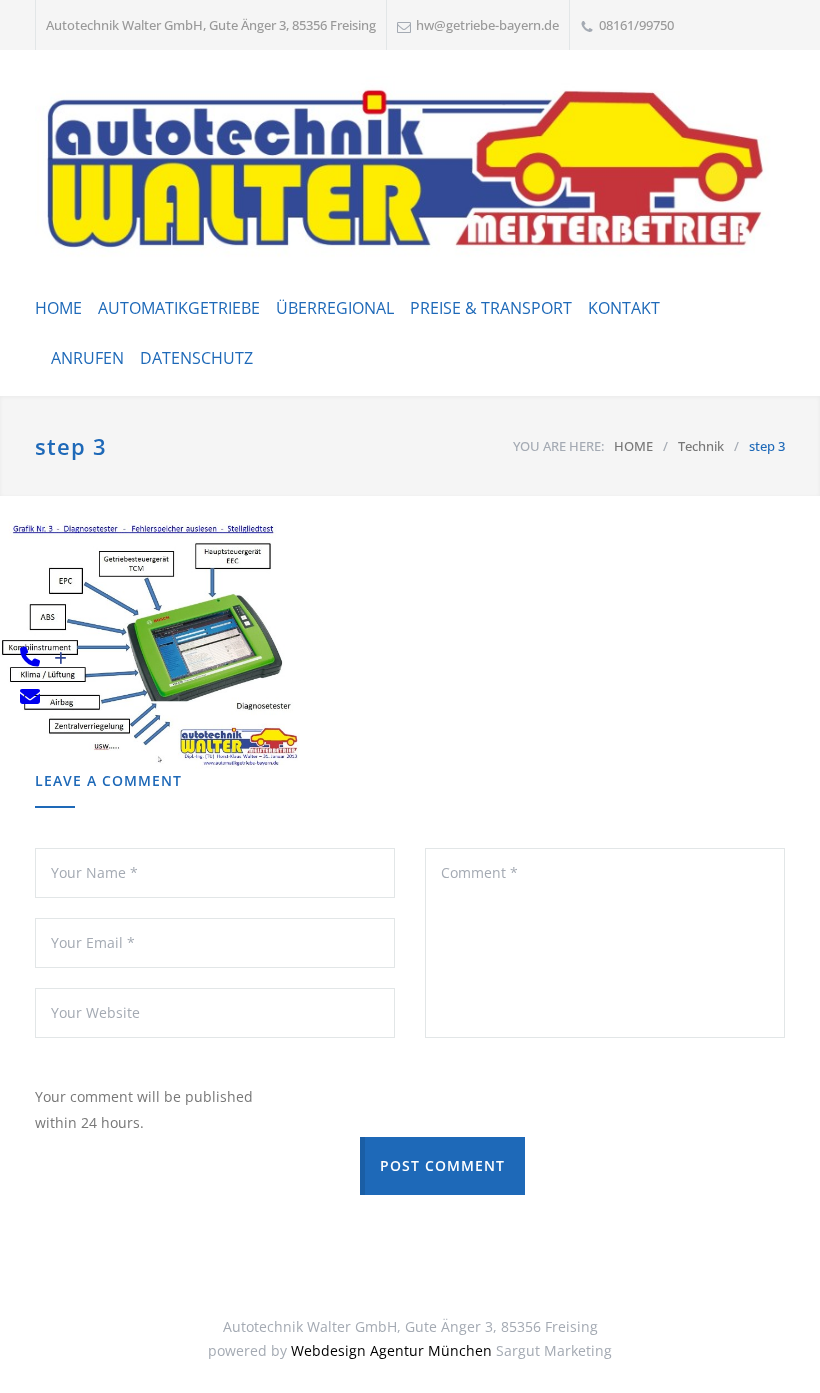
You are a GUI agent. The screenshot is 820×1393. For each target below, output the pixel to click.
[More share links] (60, 658)
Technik (701, 446)
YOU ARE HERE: (558, 446)
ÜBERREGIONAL (335, 308)
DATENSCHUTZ (196, 358)
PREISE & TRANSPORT (491, 308)
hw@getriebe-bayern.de (487, 25)
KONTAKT (624, 308)
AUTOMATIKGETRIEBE (179, 308)
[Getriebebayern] (410, 169)
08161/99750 (636, 25)
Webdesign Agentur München (391, 1350)
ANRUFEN (87, 358)
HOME (58, 308)
